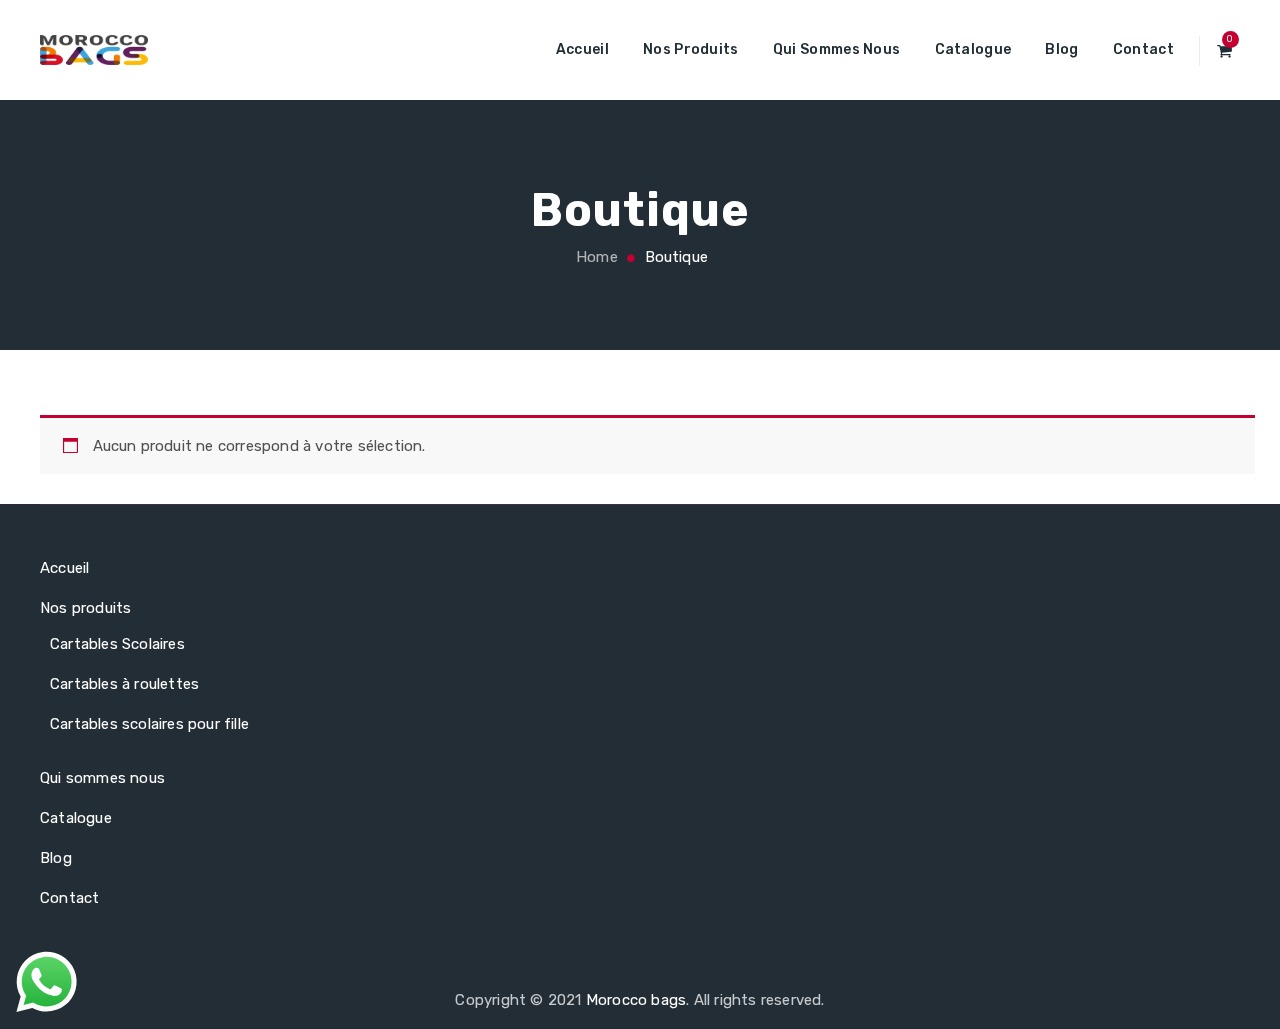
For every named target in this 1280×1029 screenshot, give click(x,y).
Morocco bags (636, 1000)
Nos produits (691, 49)
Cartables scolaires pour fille (149, 724)
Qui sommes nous (837, 49)
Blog (1061, 49)
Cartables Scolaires (117, 644)
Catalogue (973, 49)
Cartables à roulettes (124, 684)
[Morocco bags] (94, 50)
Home (595, 257)
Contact (1143, 49)
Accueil (582, 49)
